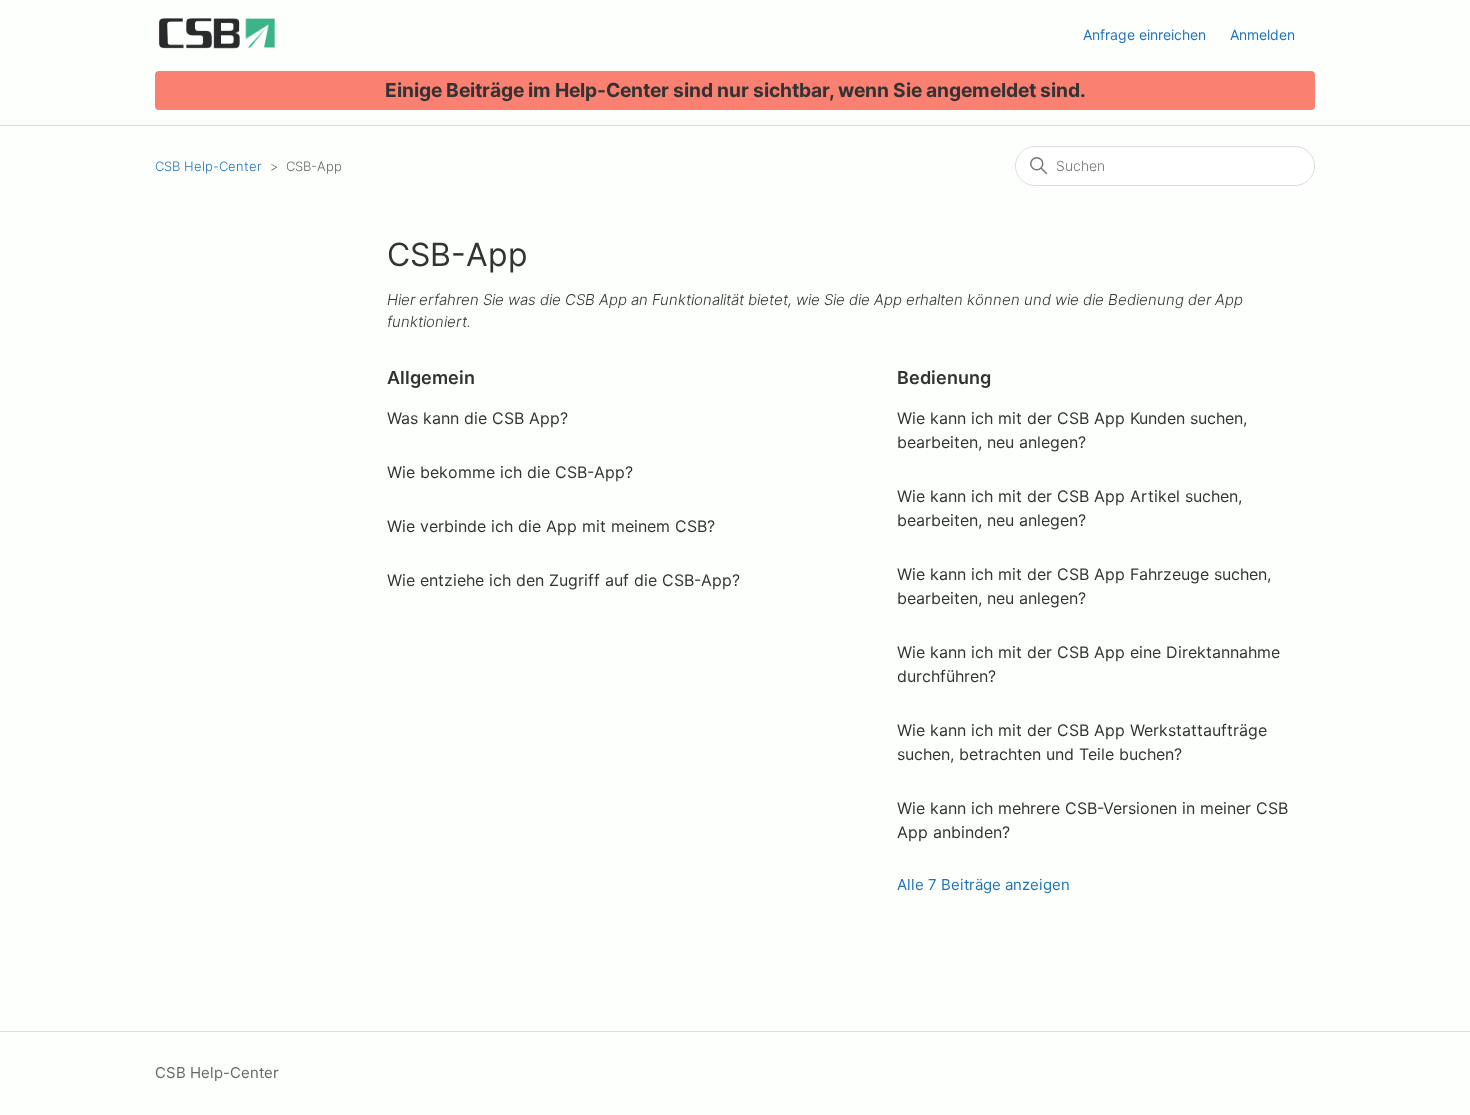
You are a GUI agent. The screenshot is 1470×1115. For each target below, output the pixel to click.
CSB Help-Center (208, 166)
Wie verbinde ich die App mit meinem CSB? (551, 526)
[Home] (217, 45)
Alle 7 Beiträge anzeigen (983, 884)
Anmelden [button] (1262, 34)
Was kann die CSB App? (477, 418)
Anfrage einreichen (1144, 34)
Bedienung (944, 377)
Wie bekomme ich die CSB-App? (510, 472)
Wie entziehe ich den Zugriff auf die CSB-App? (563, 580)
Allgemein (431, 377)
